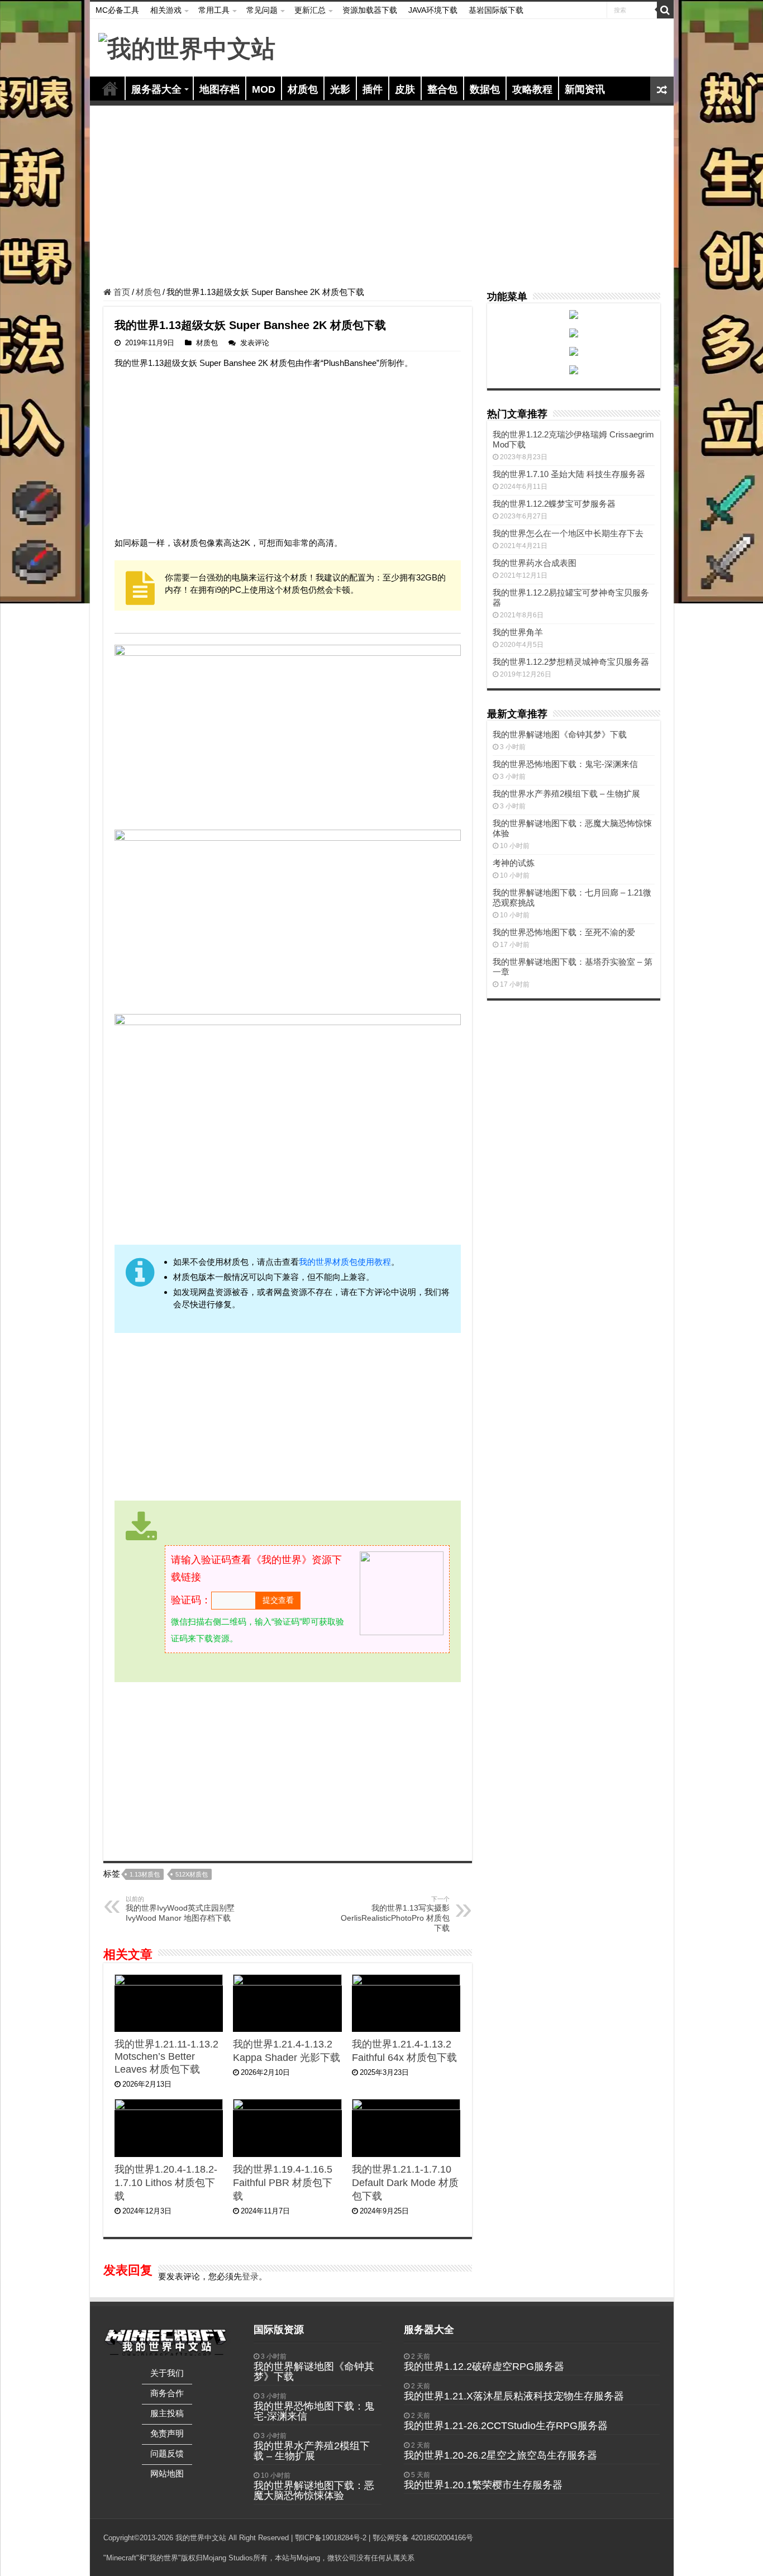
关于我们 (167, 2373)
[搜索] (665, 10)
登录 (250, 2276)
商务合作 (167, 2393)
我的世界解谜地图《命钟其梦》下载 (560, 734)
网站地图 (167, 2473)
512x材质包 (192, 1874)
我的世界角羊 (518, 632)
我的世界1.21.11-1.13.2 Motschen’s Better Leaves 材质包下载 (166, 2057)
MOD (264, 89)
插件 (373, 89)
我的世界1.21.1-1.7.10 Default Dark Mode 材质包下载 (405, 2183)
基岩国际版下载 (496, 10)
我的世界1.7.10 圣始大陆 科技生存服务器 (569, 474)
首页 (110, 88)
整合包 (442, 89)
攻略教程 (532, 89)
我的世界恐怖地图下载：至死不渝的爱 (564, 932)
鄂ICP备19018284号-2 (331, 2538)
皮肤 (405, 89)
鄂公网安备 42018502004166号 (423, 2538)
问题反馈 (167, 2453)
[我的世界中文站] (187, 47)
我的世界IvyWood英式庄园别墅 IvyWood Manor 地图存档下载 (180, 1909)
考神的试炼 (514, 863)
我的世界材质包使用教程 (345, 1262)
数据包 (485, 89)
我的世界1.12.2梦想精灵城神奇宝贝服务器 (571, 662)
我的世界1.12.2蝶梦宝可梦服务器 (554, 504)
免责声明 (167, 2433)
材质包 (303, 89)
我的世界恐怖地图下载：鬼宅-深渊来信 (565, 764)
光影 (340, 89)
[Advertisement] (382, 198)
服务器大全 (156, 89)
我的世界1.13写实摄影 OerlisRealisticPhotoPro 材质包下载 (395, 1914)
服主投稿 (167, 2413)
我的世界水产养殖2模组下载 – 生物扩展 (566, 794)
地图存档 (220, 89)
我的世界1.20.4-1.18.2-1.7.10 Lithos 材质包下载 (166, 2183)
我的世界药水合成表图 (535, 563)
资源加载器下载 (370, 10)
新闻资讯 (585, 89)
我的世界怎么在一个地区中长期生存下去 (568, 533)
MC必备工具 (117, 10)
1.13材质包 (145, 1874)
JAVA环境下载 (433, 10)
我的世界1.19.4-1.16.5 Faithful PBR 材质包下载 (283, 2183)
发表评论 (255, 343)
